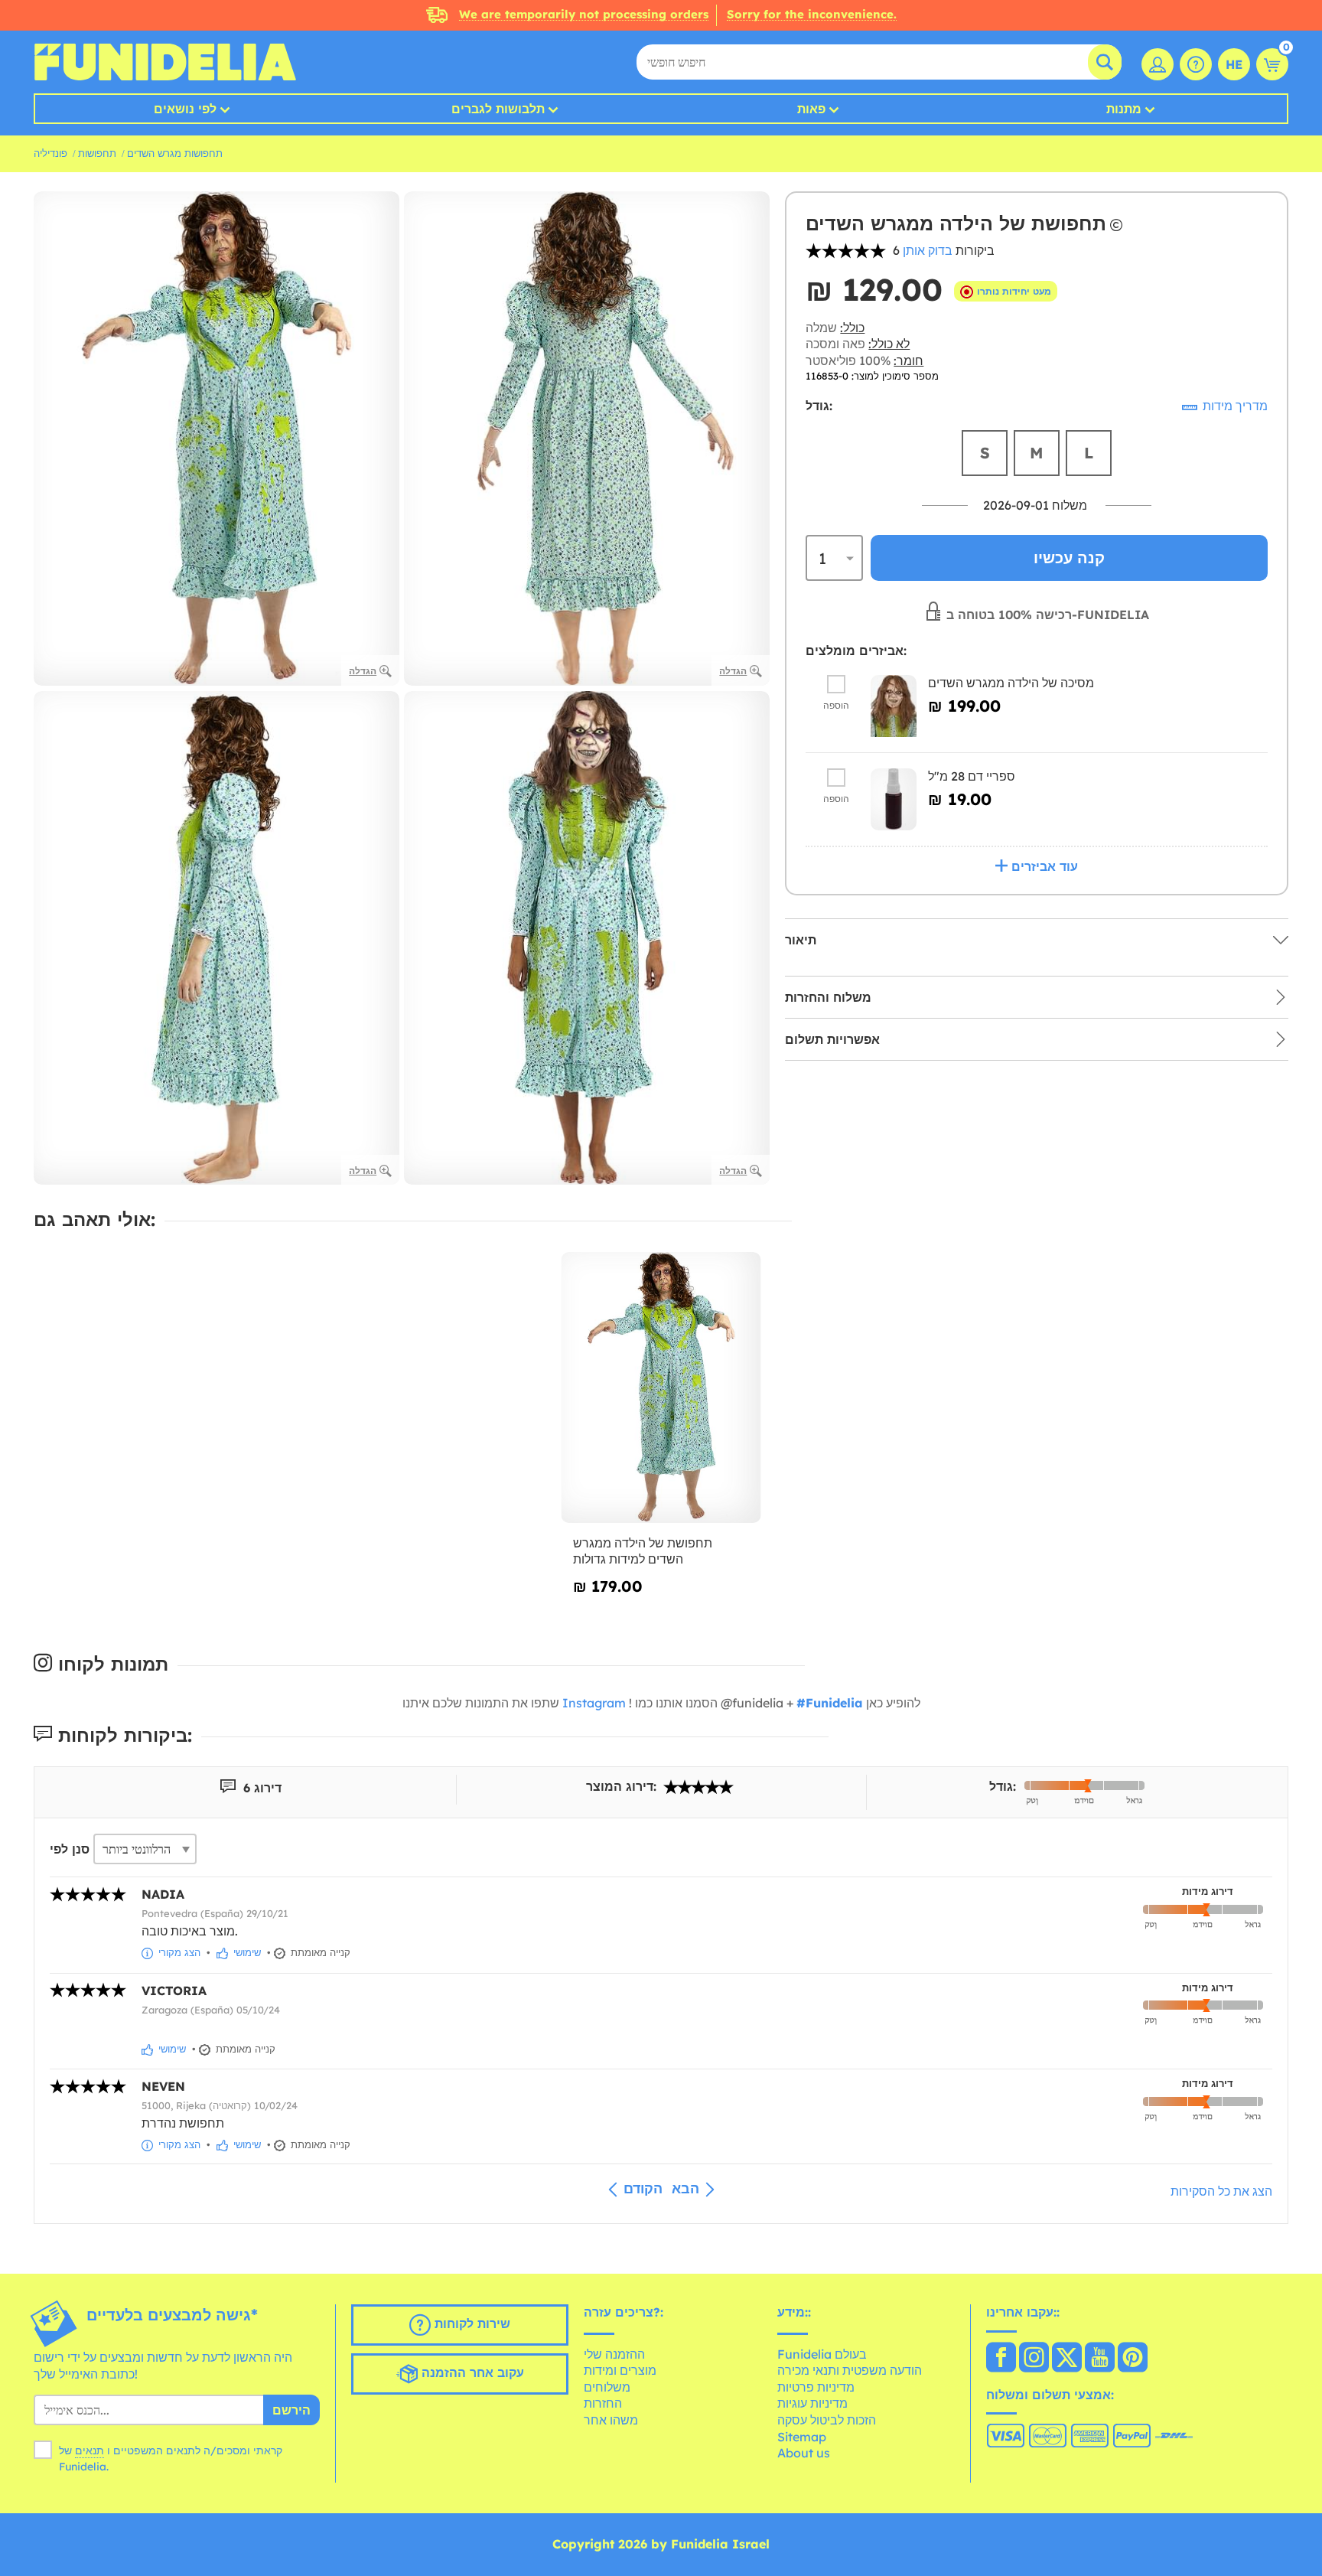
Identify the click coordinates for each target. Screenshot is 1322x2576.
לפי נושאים (185, 109)
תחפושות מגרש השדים (175, 153)
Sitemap (802, 2437)
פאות (811, 109)
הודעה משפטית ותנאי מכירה (850, 2370)
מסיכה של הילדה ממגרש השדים (1011, 683)
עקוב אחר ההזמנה (471, 2372)
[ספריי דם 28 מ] (894, 799)
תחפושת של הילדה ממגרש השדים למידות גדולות (643, 1551)
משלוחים (607, 2387)
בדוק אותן (928, 250)
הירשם (291, 2410)
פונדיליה (50, 153)
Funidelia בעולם (822, 2354)
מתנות (1124, 109)
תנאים (90, 2450)
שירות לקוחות (471, 2323)
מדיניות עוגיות (812, 2403)
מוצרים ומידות (620, 2370)
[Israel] (1001, 2359)
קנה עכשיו (1069, 558)
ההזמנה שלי (614, 2354)
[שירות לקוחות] (1196, 64)
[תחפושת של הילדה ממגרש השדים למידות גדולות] (661, 1388)
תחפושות (97, 153)
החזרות (603, 2403)
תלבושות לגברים (498, 109)
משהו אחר (611, 2420)
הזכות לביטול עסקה (827, 2420)
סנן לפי (70, 1849)
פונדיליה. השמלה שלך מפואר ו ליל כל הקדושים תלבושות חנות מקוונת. (165, 62)
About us (804, 2453)
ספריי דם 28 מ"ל (972, 776)
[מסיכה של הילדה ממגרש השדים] (894, 706)
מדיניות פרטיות (816, 2387)
